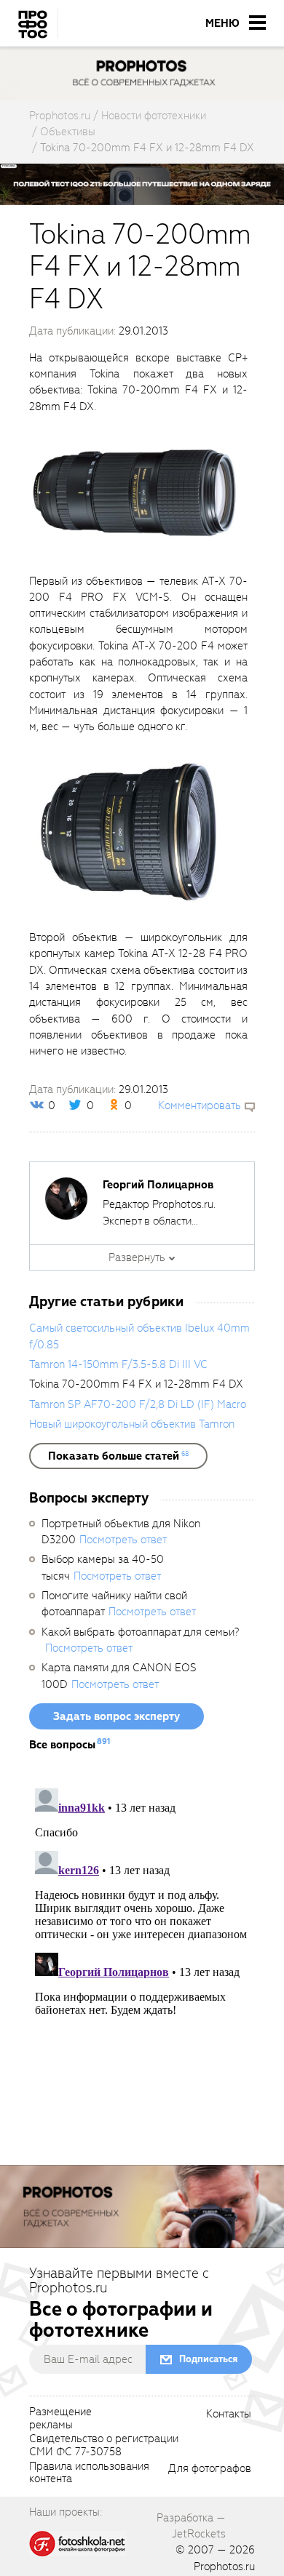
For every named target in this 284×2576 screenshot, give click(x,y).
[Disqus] (142, 1964)
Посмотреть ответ (123, 1540)
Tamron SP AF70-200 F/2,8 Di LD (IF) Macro (138, 1404)
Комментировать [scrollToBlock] (200, 1105)
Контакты (229, 2415)
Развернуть (137, 1257)
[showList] (118, 1456)
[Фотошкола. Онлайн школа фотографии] (78, 2543)
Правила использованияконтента (89, 2473)
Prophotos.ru (224, 2567)
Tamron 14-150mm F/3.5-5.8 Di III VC (118, 1364)
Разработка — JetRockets (191, 2526)
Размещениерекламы (60, 2419)
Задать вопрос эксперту (117, 1716)
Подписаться (208, 2359)
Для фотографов (210, 2469)
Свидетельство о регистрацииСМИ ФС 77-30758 (104, 2446)
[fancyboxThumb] (135, 493)
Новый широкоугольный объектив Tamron (132, 1424)
